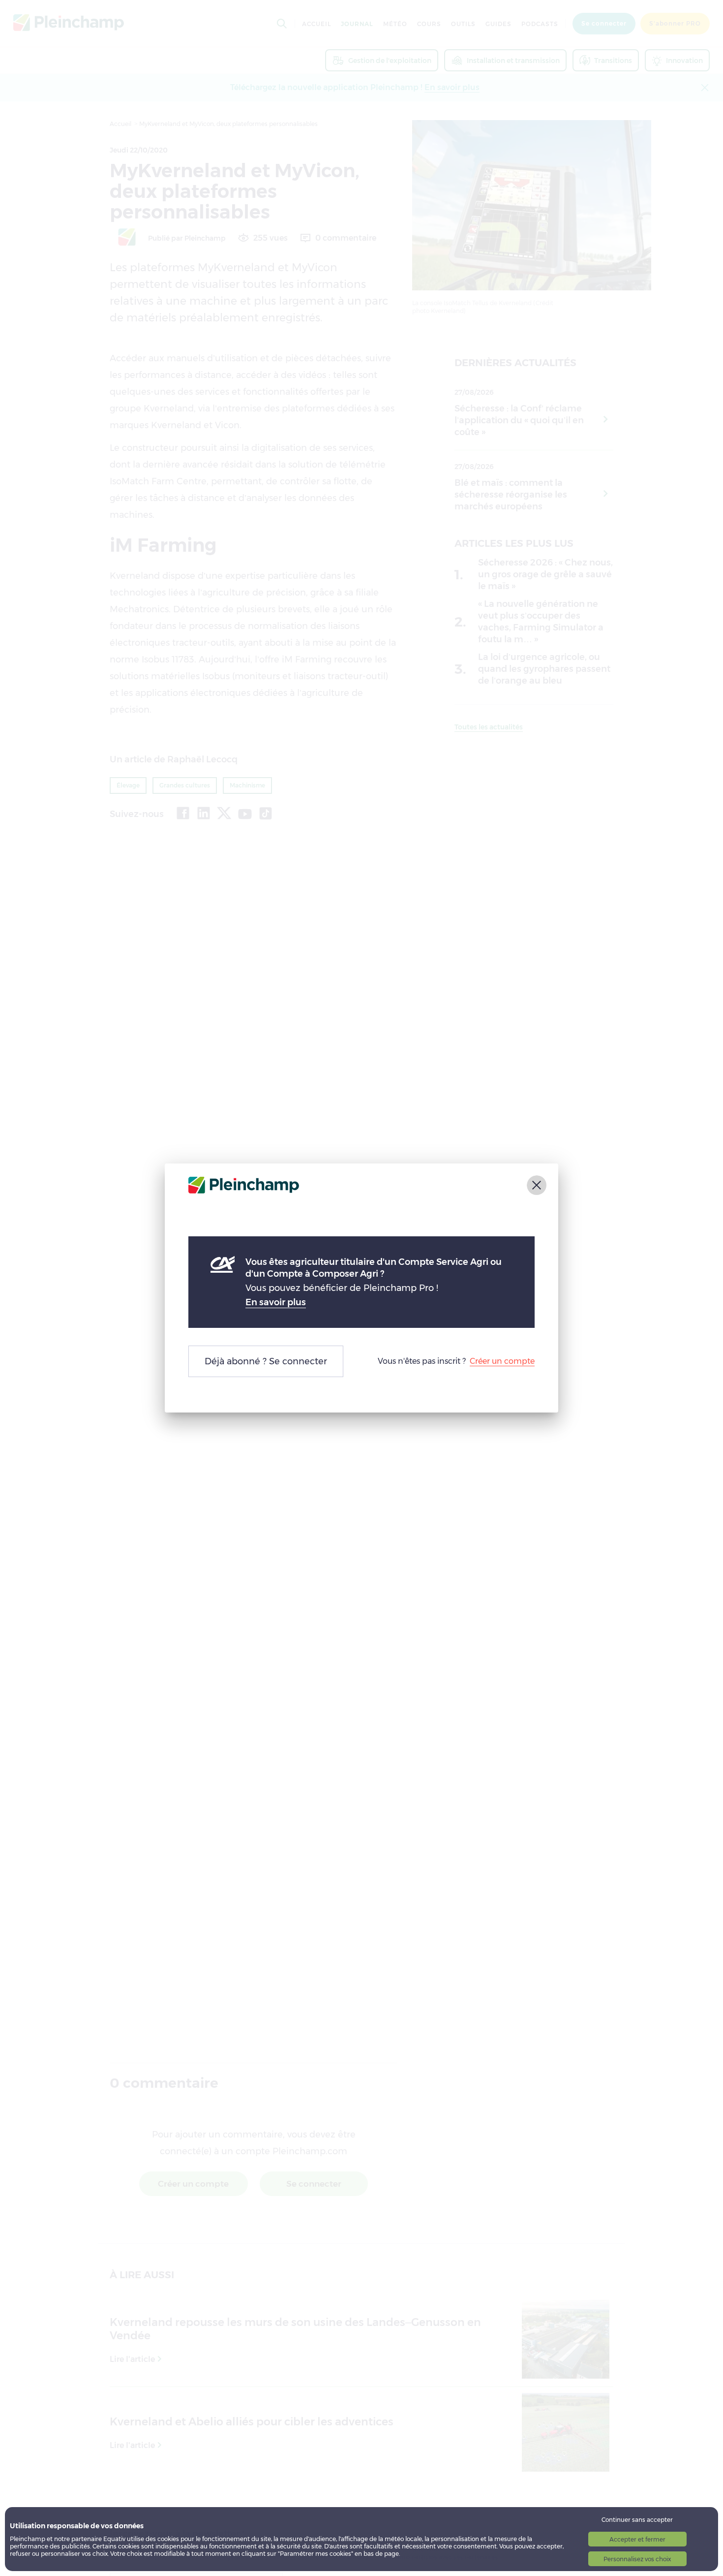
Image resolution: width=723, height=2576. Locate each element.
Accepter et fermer (637, 2539)
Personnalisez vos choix (637, 2559)
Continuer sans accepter (637, 2520)
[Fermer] (537, 1185)
